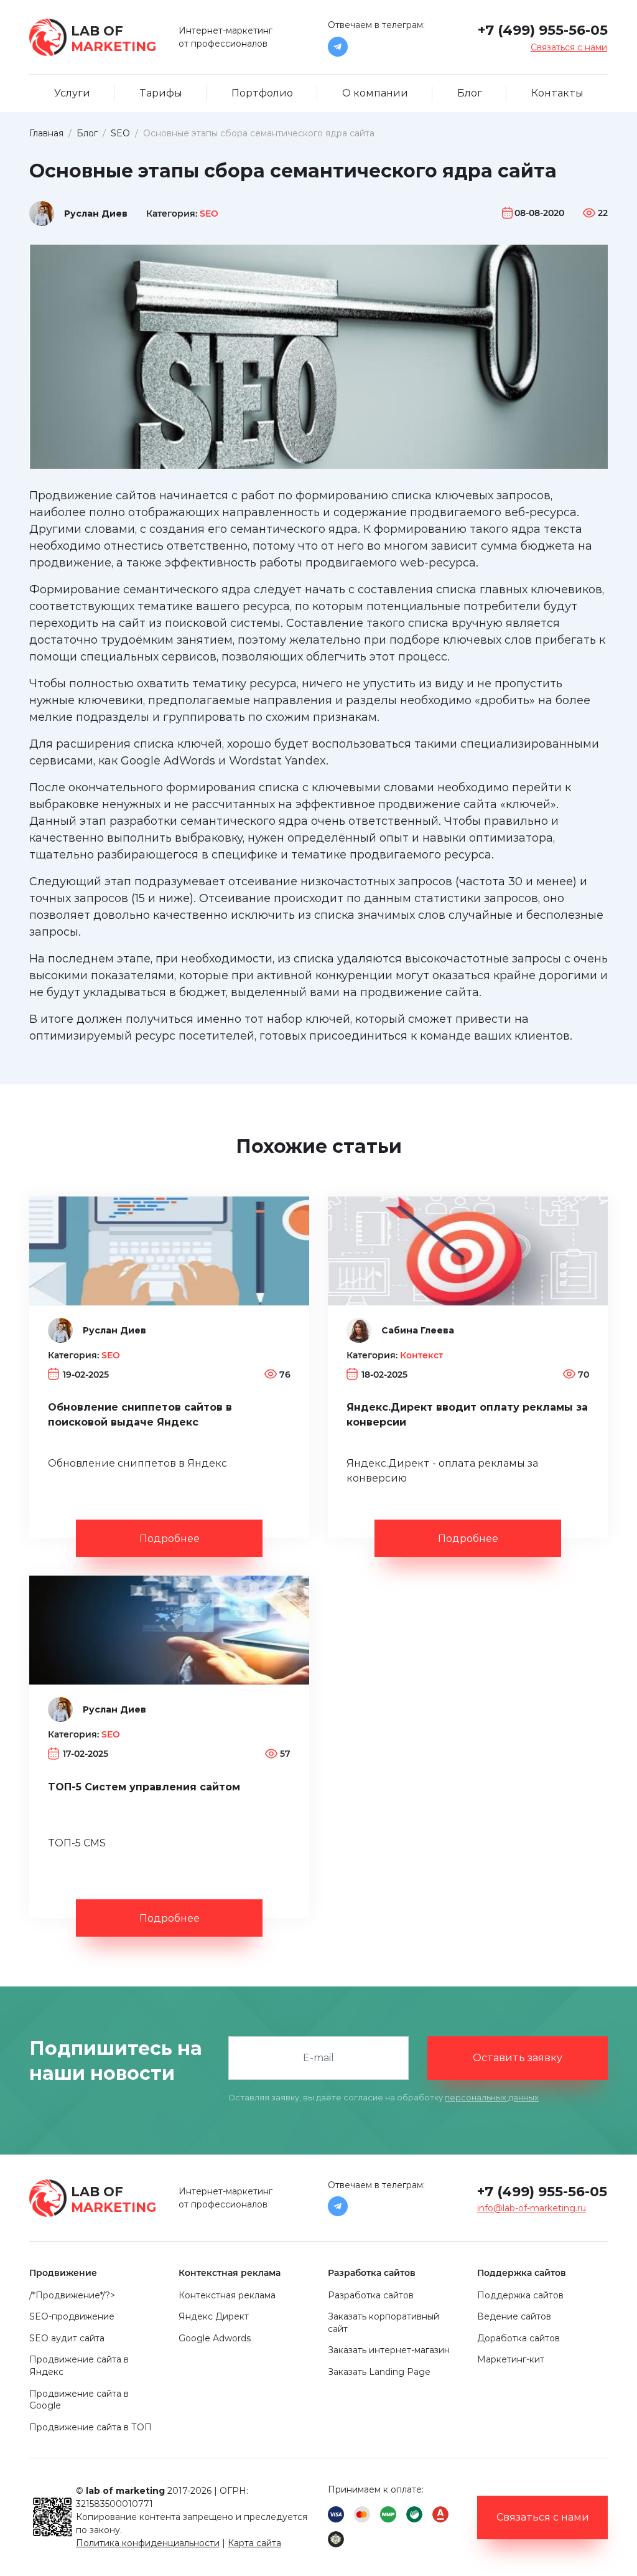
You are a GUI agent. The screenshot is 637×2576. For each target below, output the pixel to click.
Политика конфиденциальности (148, 2543)
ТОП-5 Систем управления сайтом (144, 1787)
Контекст (421, 1355)
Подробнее (170, 1539)
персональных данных (492, 2098)
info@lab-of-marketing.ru (532, 2208)
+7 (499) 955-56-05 (543, 30)
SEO (209, 214)
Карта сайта (254, 2543)
